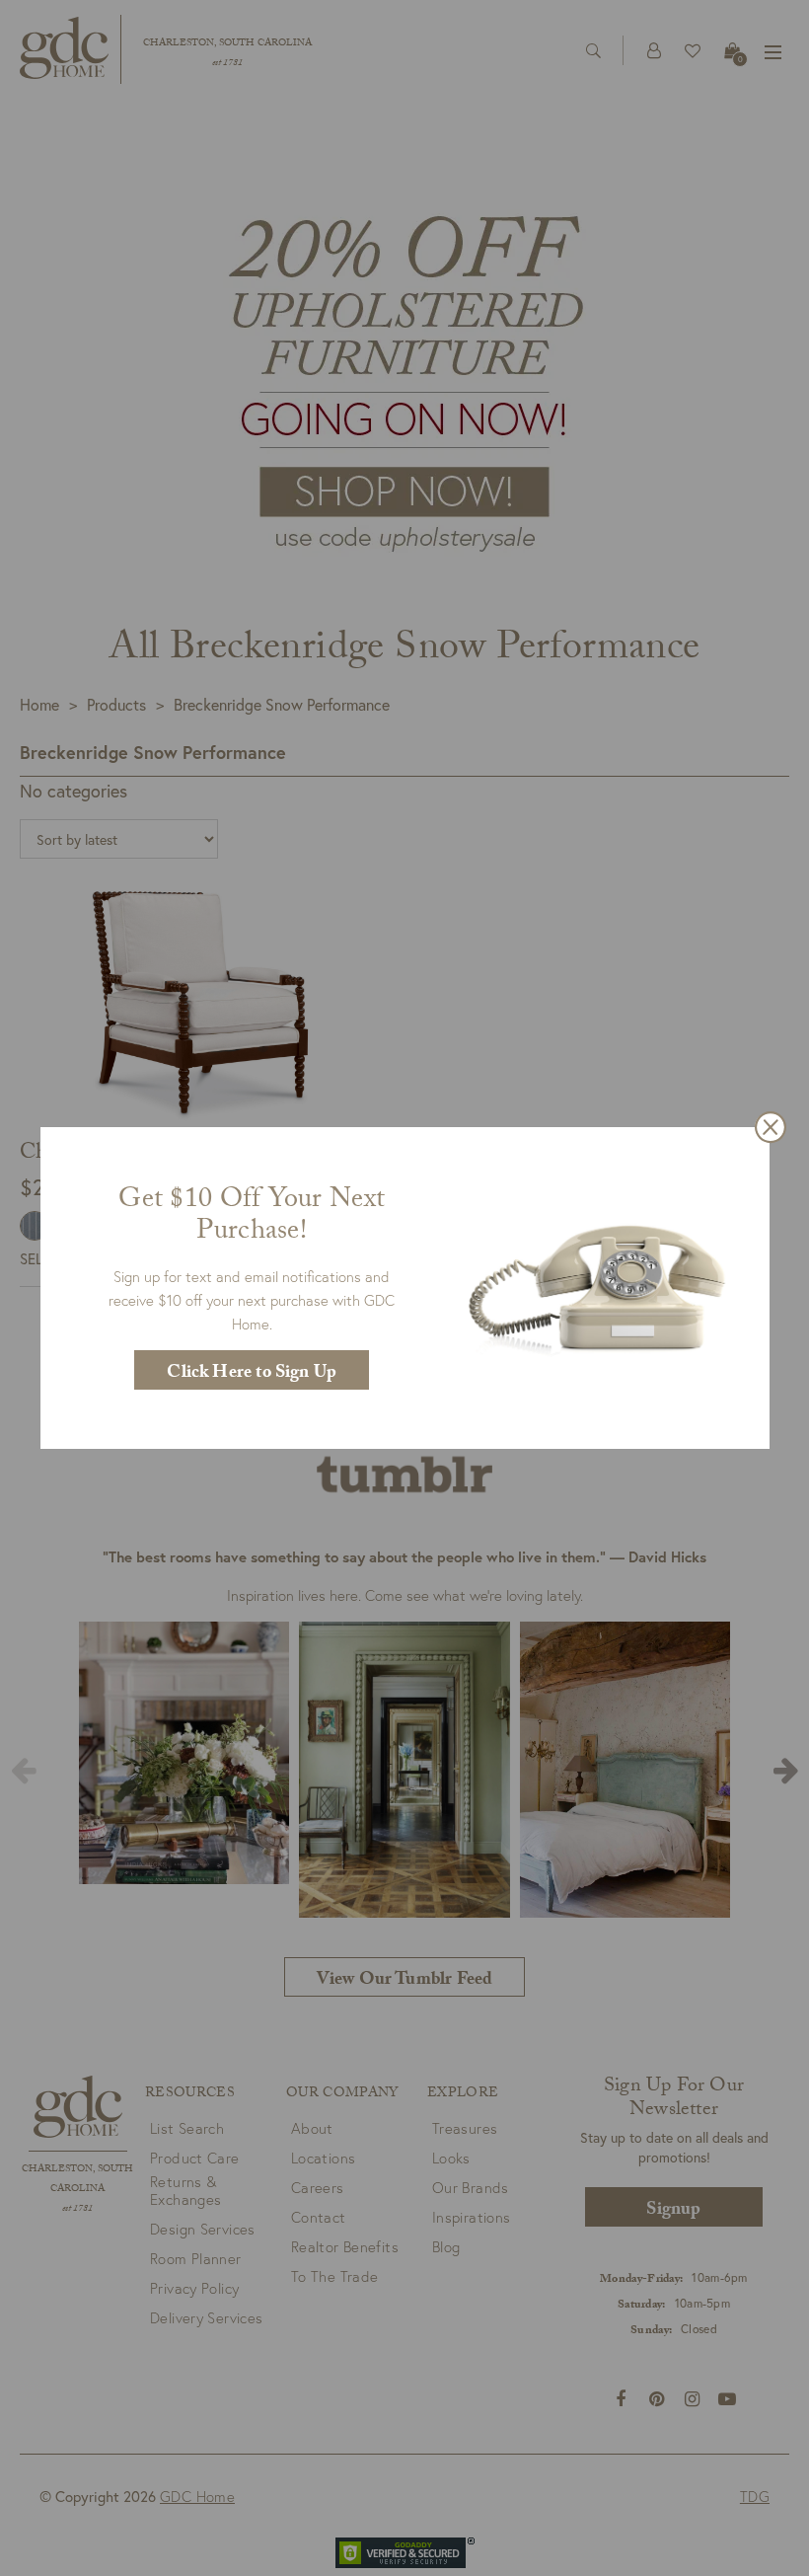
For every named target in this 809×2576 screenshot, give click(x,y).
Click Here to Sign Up (252, 1374)
